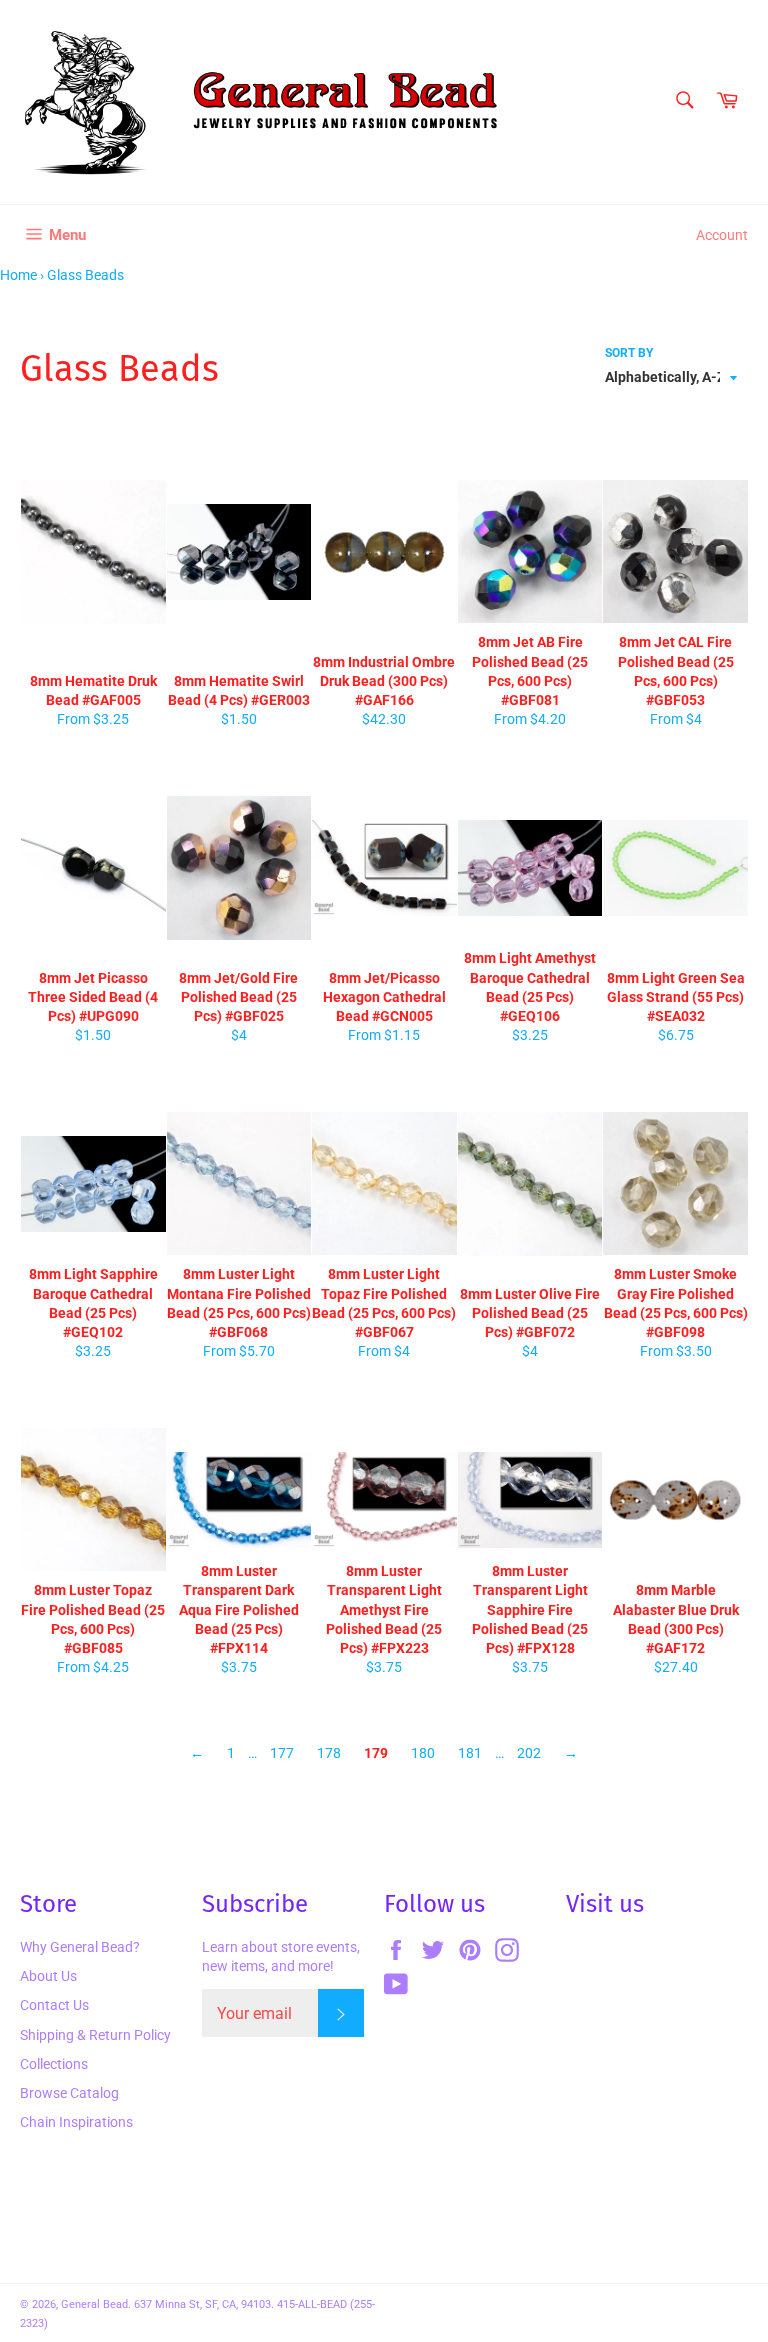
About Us (48, 1976)
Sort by (629, 353)
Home (18, 275)
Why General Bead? (80, 1947)
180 (423, 1753)
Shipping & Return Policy (95, 2035)
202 (529, 1753)
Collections (54, 2064)
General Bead (94, 2304)
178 (329, 1753)
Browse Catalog (69, 2093)
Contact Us (54, 2005)
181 (470, 1753)
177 (282, 1753)
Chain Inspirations (76, 2122)
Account (722, 235)
